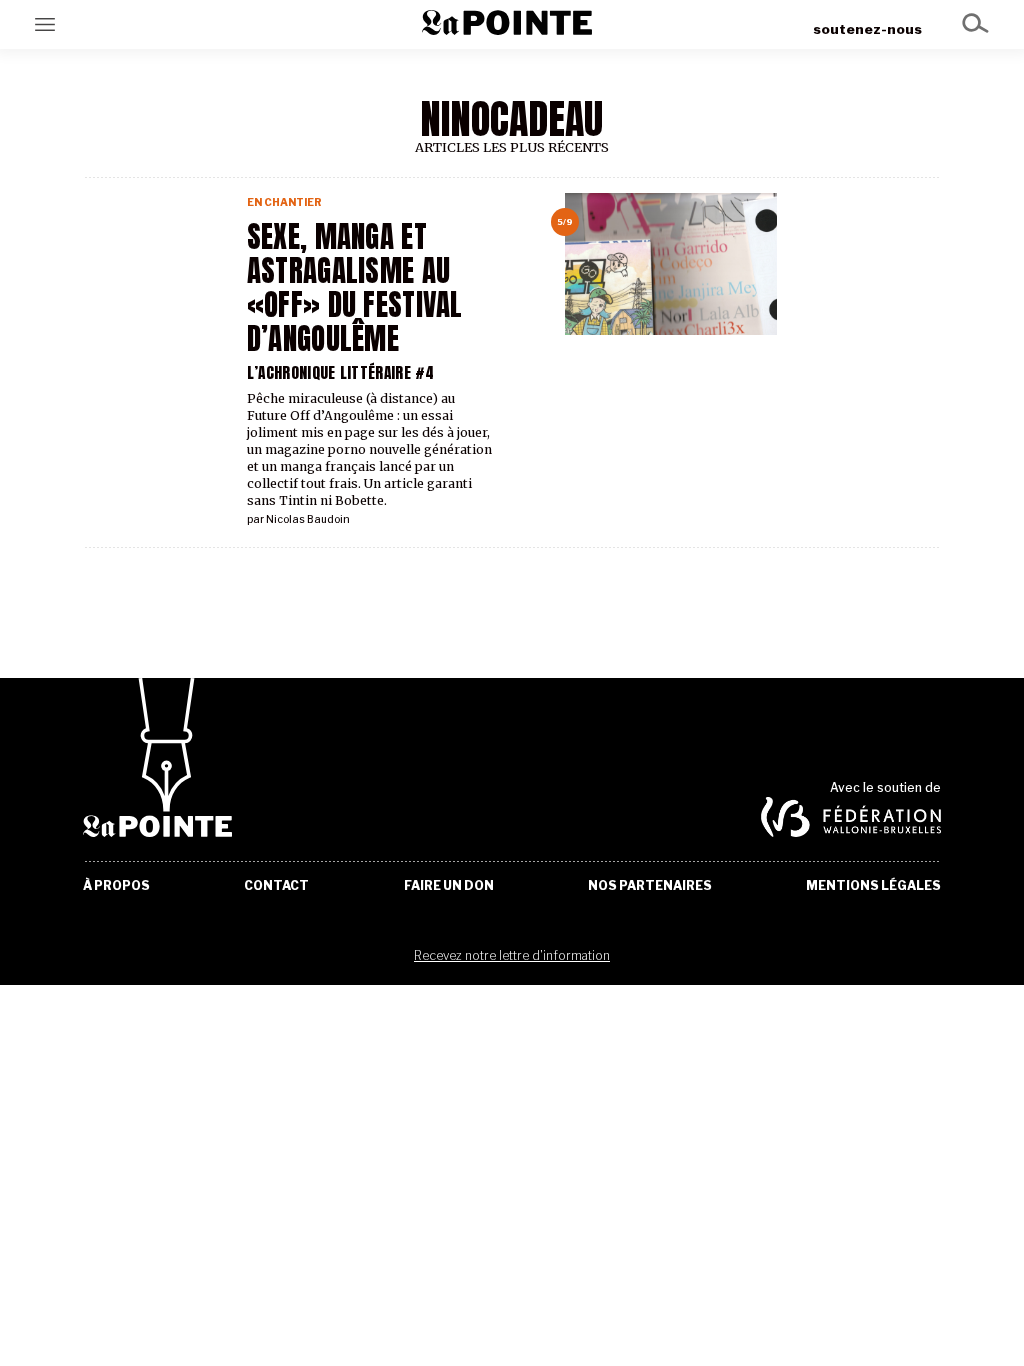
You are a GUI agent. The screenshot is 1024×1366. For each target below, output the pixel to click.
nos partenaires (650, 886)
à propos (116, 886)
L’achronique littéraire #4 (341, 372)
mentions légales (873, 886)
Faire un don (449, 886)
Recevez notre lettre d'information (512, 955)
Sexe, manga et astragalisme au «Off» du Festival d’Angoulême (355, 288)
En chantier (284, 202)
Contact (276, 886)
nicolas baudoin (308, 519)
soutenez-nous (867, 29)
